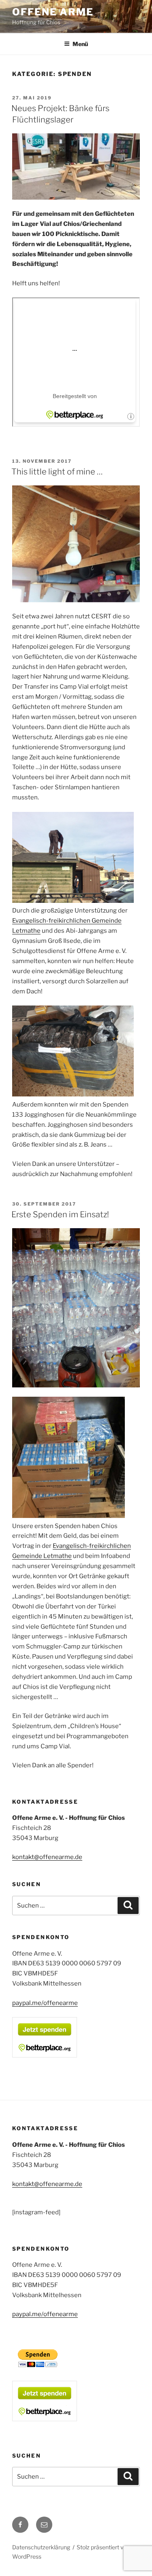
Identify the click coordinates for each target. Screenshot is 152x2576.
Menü (80, 44)
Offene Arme (53, 12)
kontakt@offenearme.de (47, 1857)
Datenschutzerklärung (41, 2547)
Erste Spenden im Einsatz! (60, 1214)
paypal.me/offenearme (45, 2003)
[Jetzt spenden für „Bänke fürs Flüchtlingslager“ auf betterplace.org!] (45, 2055)
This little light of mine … (57, 472)
